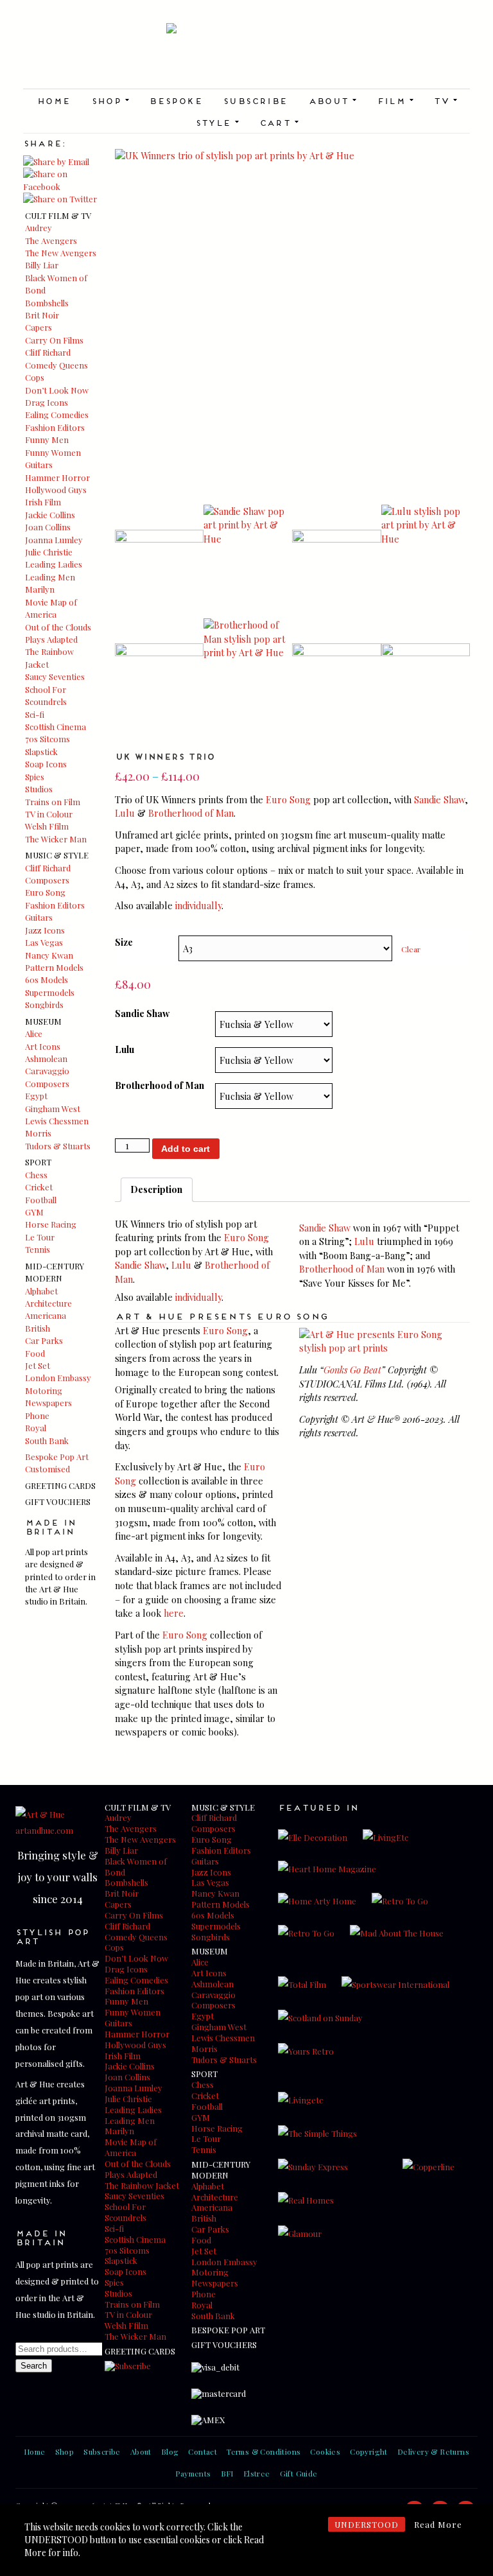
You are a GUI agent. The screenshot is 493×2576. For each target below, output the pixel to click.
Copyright (369, 2451)
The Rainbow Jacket (142, 2185)
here (174, 1613)
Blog (170, 2451)
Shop (110, 100)
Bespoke (176, 100)
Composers (47, 880)
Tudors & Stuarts (58, 1146)
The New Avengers (61, 253)
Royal (36, 1428)
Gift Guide (299, 2473)
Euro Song (45, 892)
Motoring (44, 1390)
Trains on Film (53, 802)
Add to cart (186, 1149)
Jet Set (38, 1365)
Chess (36, 1175)
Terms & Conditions (264, 2451)
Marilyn (40, 589)
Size (124, 942)
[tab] (157, 1190)
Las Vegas (44, 942)
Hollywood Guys (56, 490)
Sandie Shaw (439, 799)
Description (156, 1189)
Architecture (48, 1303)
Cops (35, 377)
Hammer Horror (57, 477)
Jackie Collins (50, 515)
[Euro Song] (385, 1348)
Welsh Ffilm (47, 826)
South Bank (47, 1440)
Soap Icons (46, 764)
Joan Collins (48, 527)
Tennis (38, 1249)
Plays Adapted (51, 639)
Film (395, 100)
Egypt (36, 1096)
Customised (48, 1469)
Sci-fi (35, 714)
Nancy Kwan (49, 955)
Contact (203, 2451)
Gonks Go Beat (352, 1370)
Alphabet (41, 1291)
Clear (411, 949)
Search (34, 2366)
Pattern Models (54, 967)
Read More (438, 2524)
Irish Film (43, 502)
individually (198, 905)
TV (445, 100)
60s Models (47, 979)
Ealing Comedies (57, 414)
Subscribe (255, 100)
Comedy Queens (56, 365)
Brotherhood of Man (191, 813)
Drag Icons (47, 402)
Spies (35, 777)
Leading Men (50, 577)
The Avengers (51, 240)
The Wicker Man (56, 839)
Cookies (325, 2451)
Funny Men (47, 439)
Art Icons (43, 1046)
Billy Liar (42, 265)
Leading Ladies (54, 564)
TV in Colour (49, 814)
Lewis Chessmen (57, 1121)
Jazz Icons (45, 930)
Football (41, 1200)
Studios (39, 789)
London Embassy (58, 1378)
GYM (34, 1212)
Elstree (257, 2473)
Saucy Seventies (55, 676)
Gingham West (53, 1109)
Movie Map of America (131, 2147)
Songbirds (44, 1005)
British (38, 1328)
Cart (279, 122)
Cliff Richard (48, 352)
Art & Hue (246, 56)
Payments (193, 2473)
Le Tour (40, 1237)
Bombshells (47, 303)
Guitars (39, 465)
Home (54, 100)
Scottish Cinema (56, 727)
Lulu (125, 813)
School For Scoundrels (125, 2212)
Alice (34, 1033)
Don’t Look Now (57, 390)
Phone (37, 1415)
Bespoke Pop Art (57, 1457)
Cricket (39, 1187)
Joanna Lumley (54, 540)
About (332, 100)
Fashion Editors (55, 427)
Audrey (39, 228)
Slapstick (41, 752)
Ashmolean (46, 1058)
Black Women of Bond (136, 1867)
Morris (38, 1133)
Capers (39, 327)
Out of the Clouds (58, 627)
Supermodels (50, 992)
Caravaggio (47, 1071)
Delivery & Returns (433, 2451)
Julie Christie (49, 552)
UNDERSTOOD (367, 2524)
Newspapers (48, 1403)
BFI (227, 2473)
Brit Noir (42, 315)
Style (217, 122)
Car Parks (44, 1340)
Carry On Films (54, 340)
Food (35, 1353)
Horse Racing (51, 1224)
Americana (46, 1315)
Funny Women (53, 452)
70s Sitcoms (48, 739)
